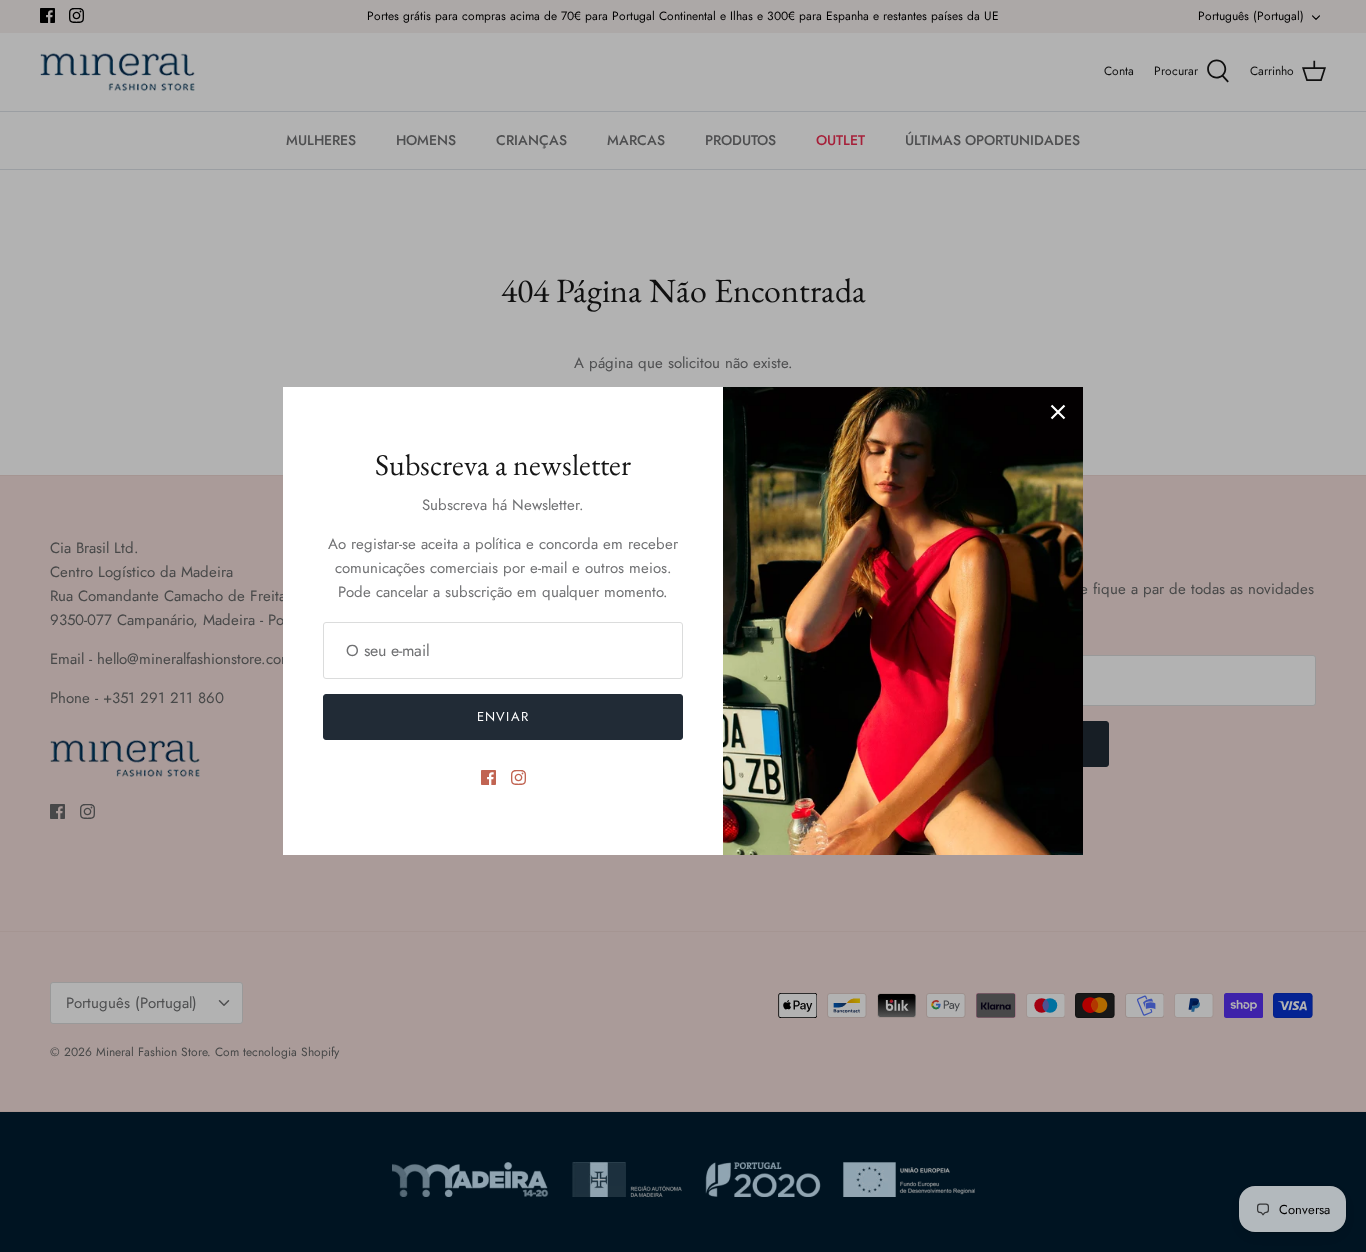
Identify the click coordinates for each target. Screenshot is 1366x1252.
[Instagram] (518, 777)
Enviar (502, 716)
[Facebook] (488, 777)
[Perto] (1058, 412)
